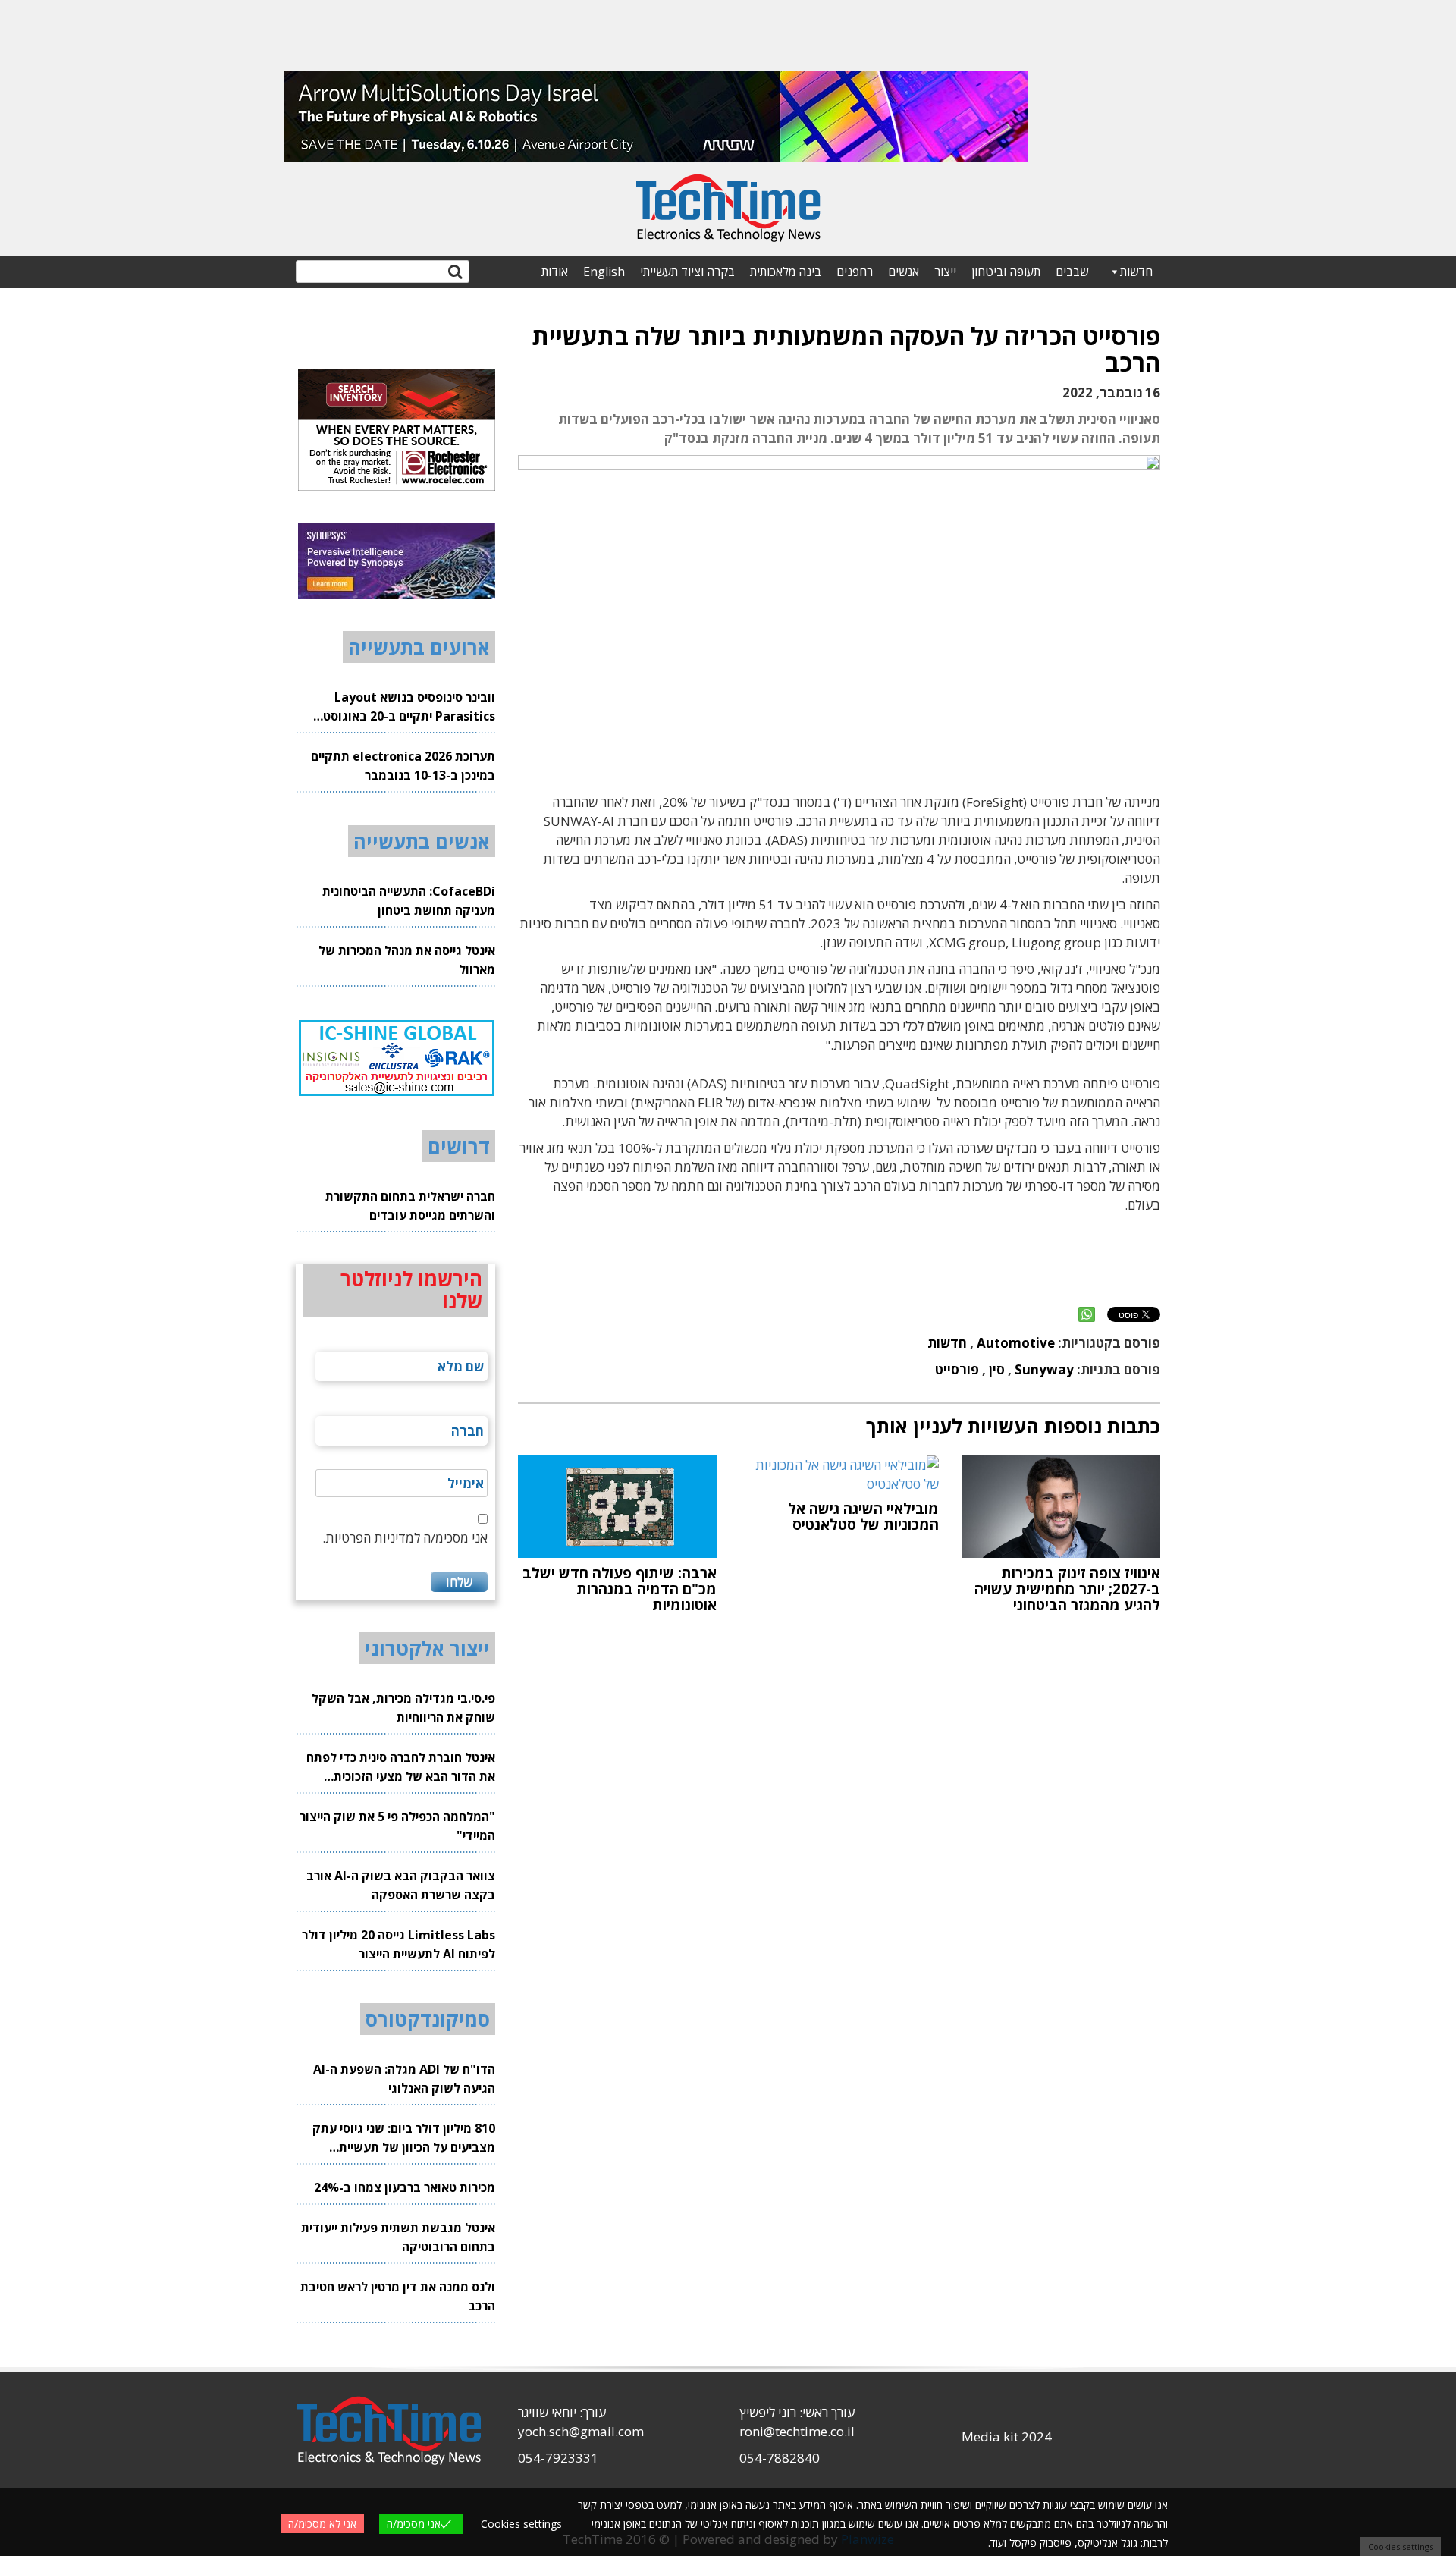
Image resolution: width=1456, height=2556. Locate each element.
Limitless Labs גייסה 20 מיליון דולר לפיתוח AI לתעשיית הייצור (399, 1944)
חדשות (1136, 272)
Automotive (1016, 1343)
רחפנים (855, 272)
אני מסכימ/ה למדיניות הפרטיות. (405, 1538)
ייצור (945, 272)
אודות (555, 272)
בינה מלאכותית (786, 272)
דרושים (459, 1146)
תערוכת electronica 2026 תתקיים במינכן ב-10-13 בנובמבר (403, 766)
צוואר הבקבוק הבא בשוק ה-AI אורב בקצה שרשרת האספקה (401, 1885)
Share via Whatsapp (1087, 1314)
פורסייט (957, 1369)
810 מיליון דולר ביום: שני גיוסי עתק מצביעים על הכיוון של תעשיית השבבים (404, 2138)
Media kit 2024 (1007, 2437)
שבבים (1072, 272)
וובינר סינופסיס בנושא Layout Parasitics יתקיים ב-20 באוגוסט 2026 (409, 707)
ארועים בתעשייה (419, 647)
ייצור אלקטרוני (427, 1648)
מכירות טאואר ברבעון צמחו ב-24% (405, 2187)
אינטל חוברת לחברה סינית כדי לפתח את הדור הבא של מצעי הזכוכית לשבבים (401, 1768)
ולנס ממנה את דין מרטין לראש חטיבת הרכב (398, 2296)
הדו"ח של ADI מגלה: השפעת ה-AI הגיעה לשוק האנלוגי (404, 2079)
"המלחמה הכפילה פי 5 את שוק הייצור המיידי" (397, 1826)
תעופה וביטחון (1006, 272)
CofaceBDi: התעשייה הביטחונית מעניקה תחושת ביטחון (409, 901)
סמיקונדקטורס (428, 2019)
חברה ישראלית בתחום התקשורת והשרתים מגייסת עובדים (410, 1206)
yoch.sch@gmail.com (581, 2431)
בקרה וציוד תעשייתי (687, 272)
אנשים (904, 272)
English (604, 272)
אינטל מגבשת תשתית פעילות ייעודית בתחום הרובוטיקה (398, 2237)
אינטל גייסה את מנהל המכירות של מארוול (407, 960)
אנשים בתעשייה (422, 841)
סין (997, 1369)
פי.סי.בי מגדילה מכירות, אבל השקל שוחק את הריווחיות (403, 1708)
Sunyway (1044, 1369)
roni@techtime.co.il (797, 2431)
